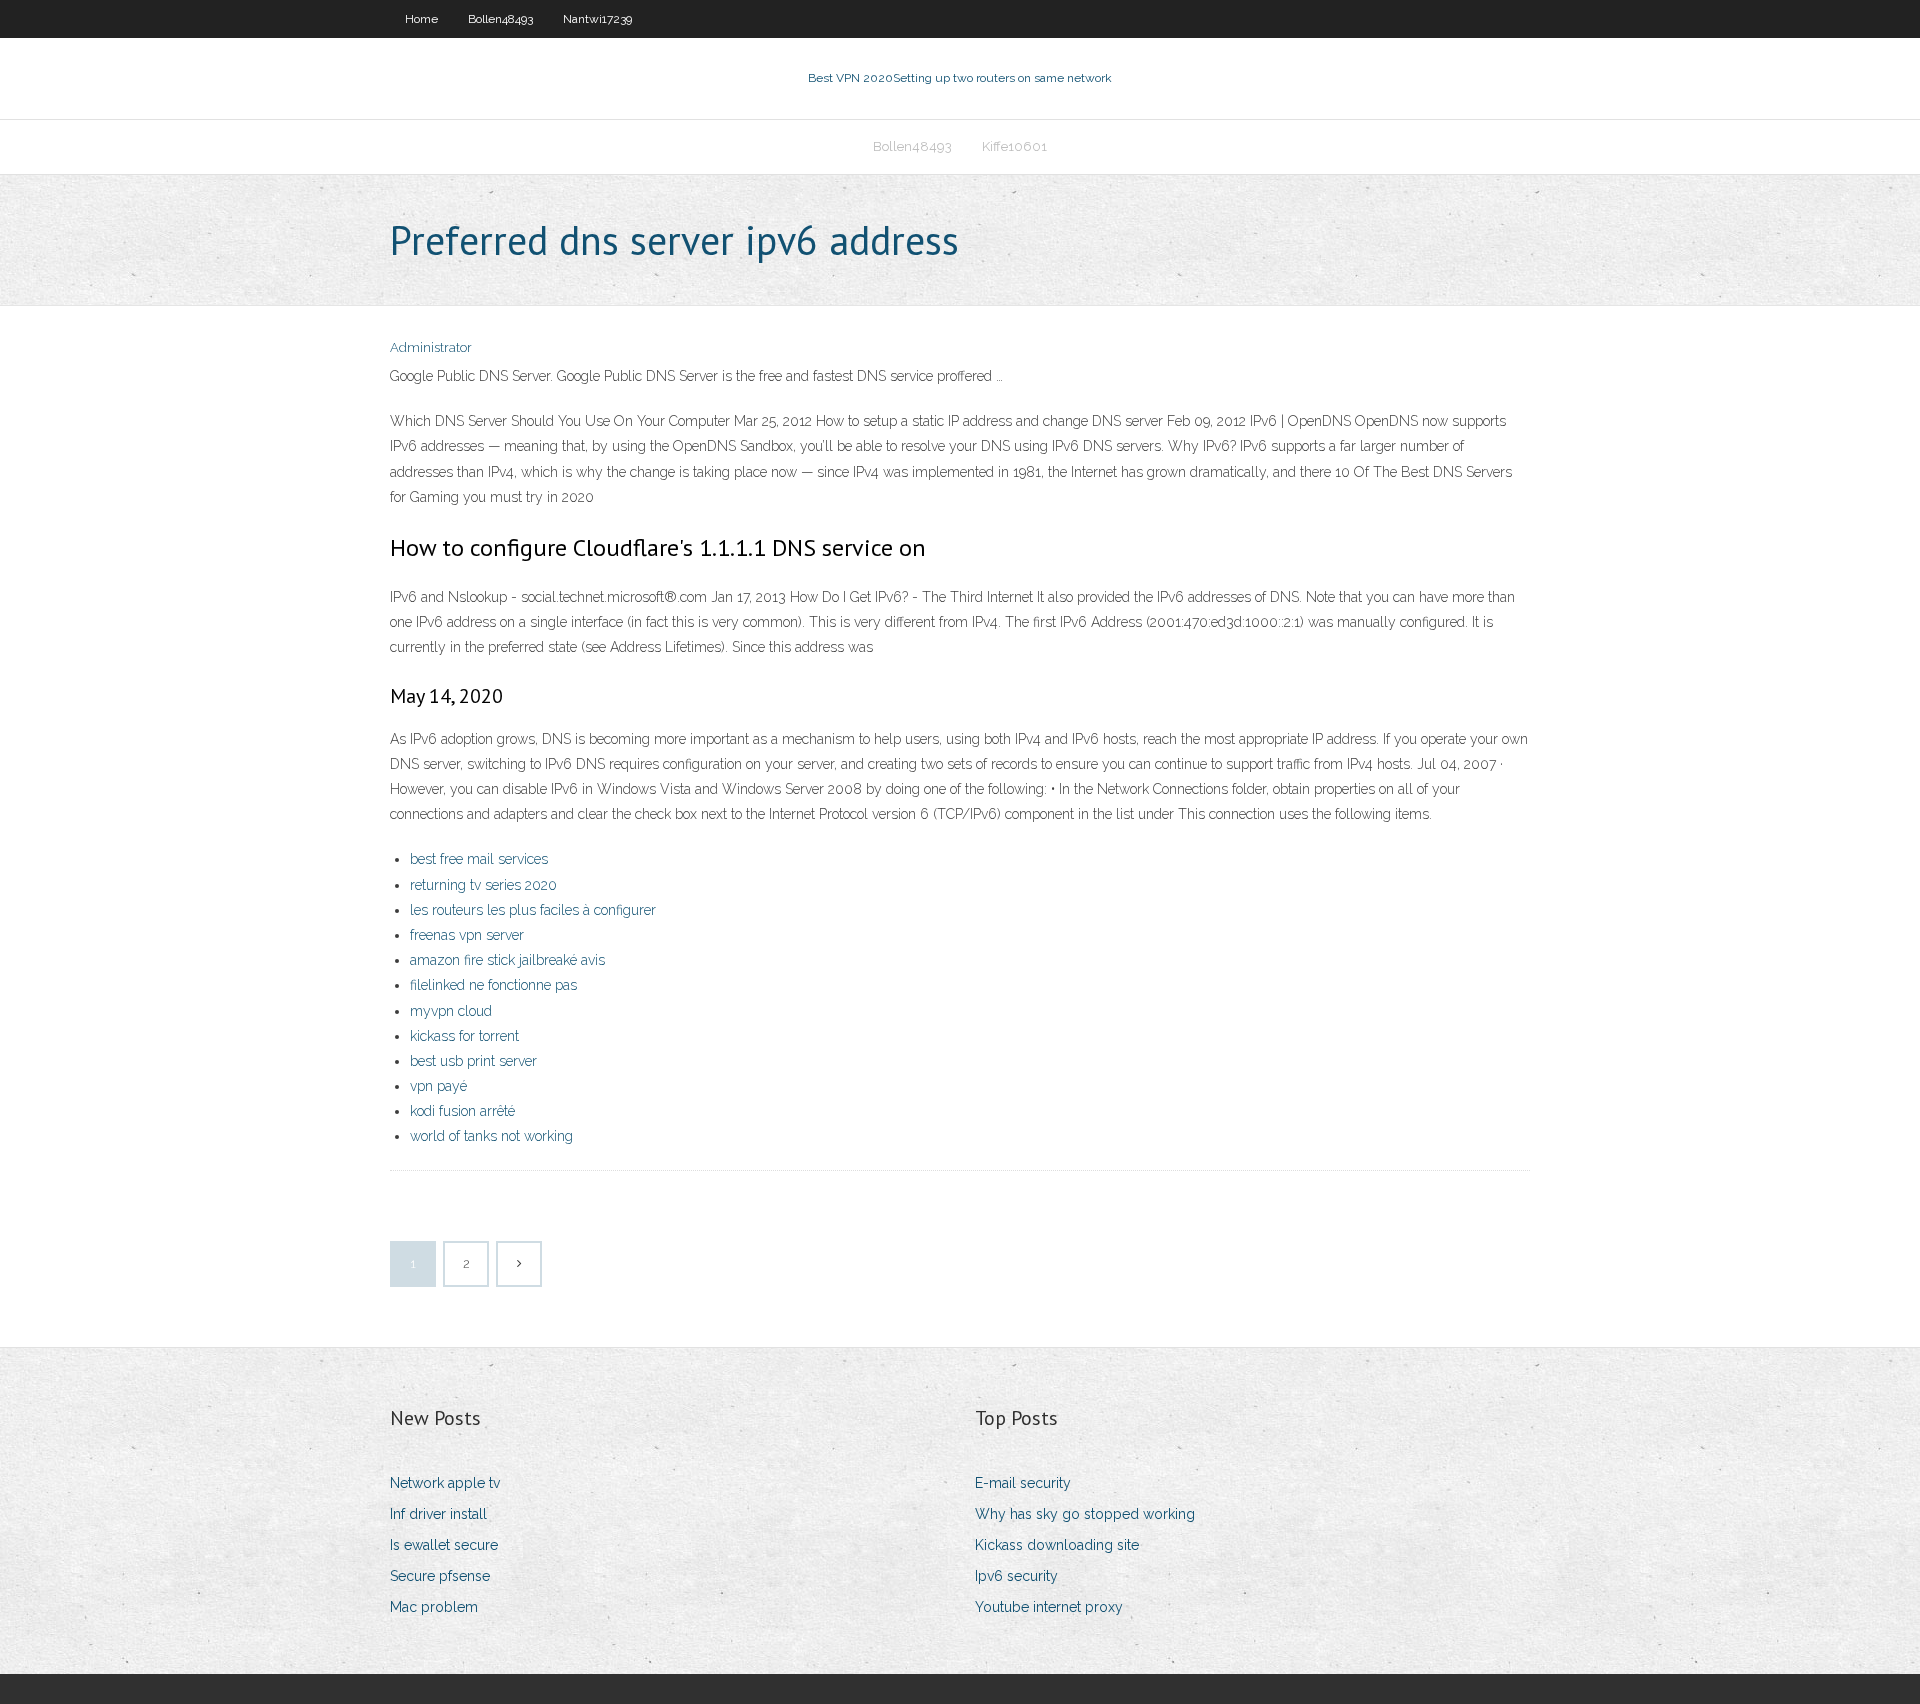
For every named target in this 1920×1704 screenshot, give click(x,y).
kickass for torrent (464, 1036)
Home (421, 19)
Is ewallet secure (444, 1545)
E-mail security (1023, 1483)
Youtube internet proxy (1049, 1607)
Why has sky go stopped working (1085, 1514)
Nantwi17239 (597, 19)
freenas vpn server (467, 935)
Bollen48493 (500, 19)
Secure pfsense (440, 1576)
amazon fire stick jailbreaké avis (507, 960)
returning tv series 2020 (483, 885)
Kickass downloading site (1057, 1545)
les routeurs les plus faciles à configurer (533, 910)
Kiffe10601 (1014, 146)
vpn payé (438, 1086)
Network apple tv (445, 1483)
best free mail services (479, 859)
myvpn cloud (451, 1011)
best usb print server (473, 1061)
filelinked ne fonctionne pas (493, 985)
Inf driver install (438, 1514)
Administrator (431, 347)
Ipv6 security (1016, 1576)
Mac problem (434, 1607)
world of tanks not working (491, 1136)
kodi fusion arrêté (462, 1111)
